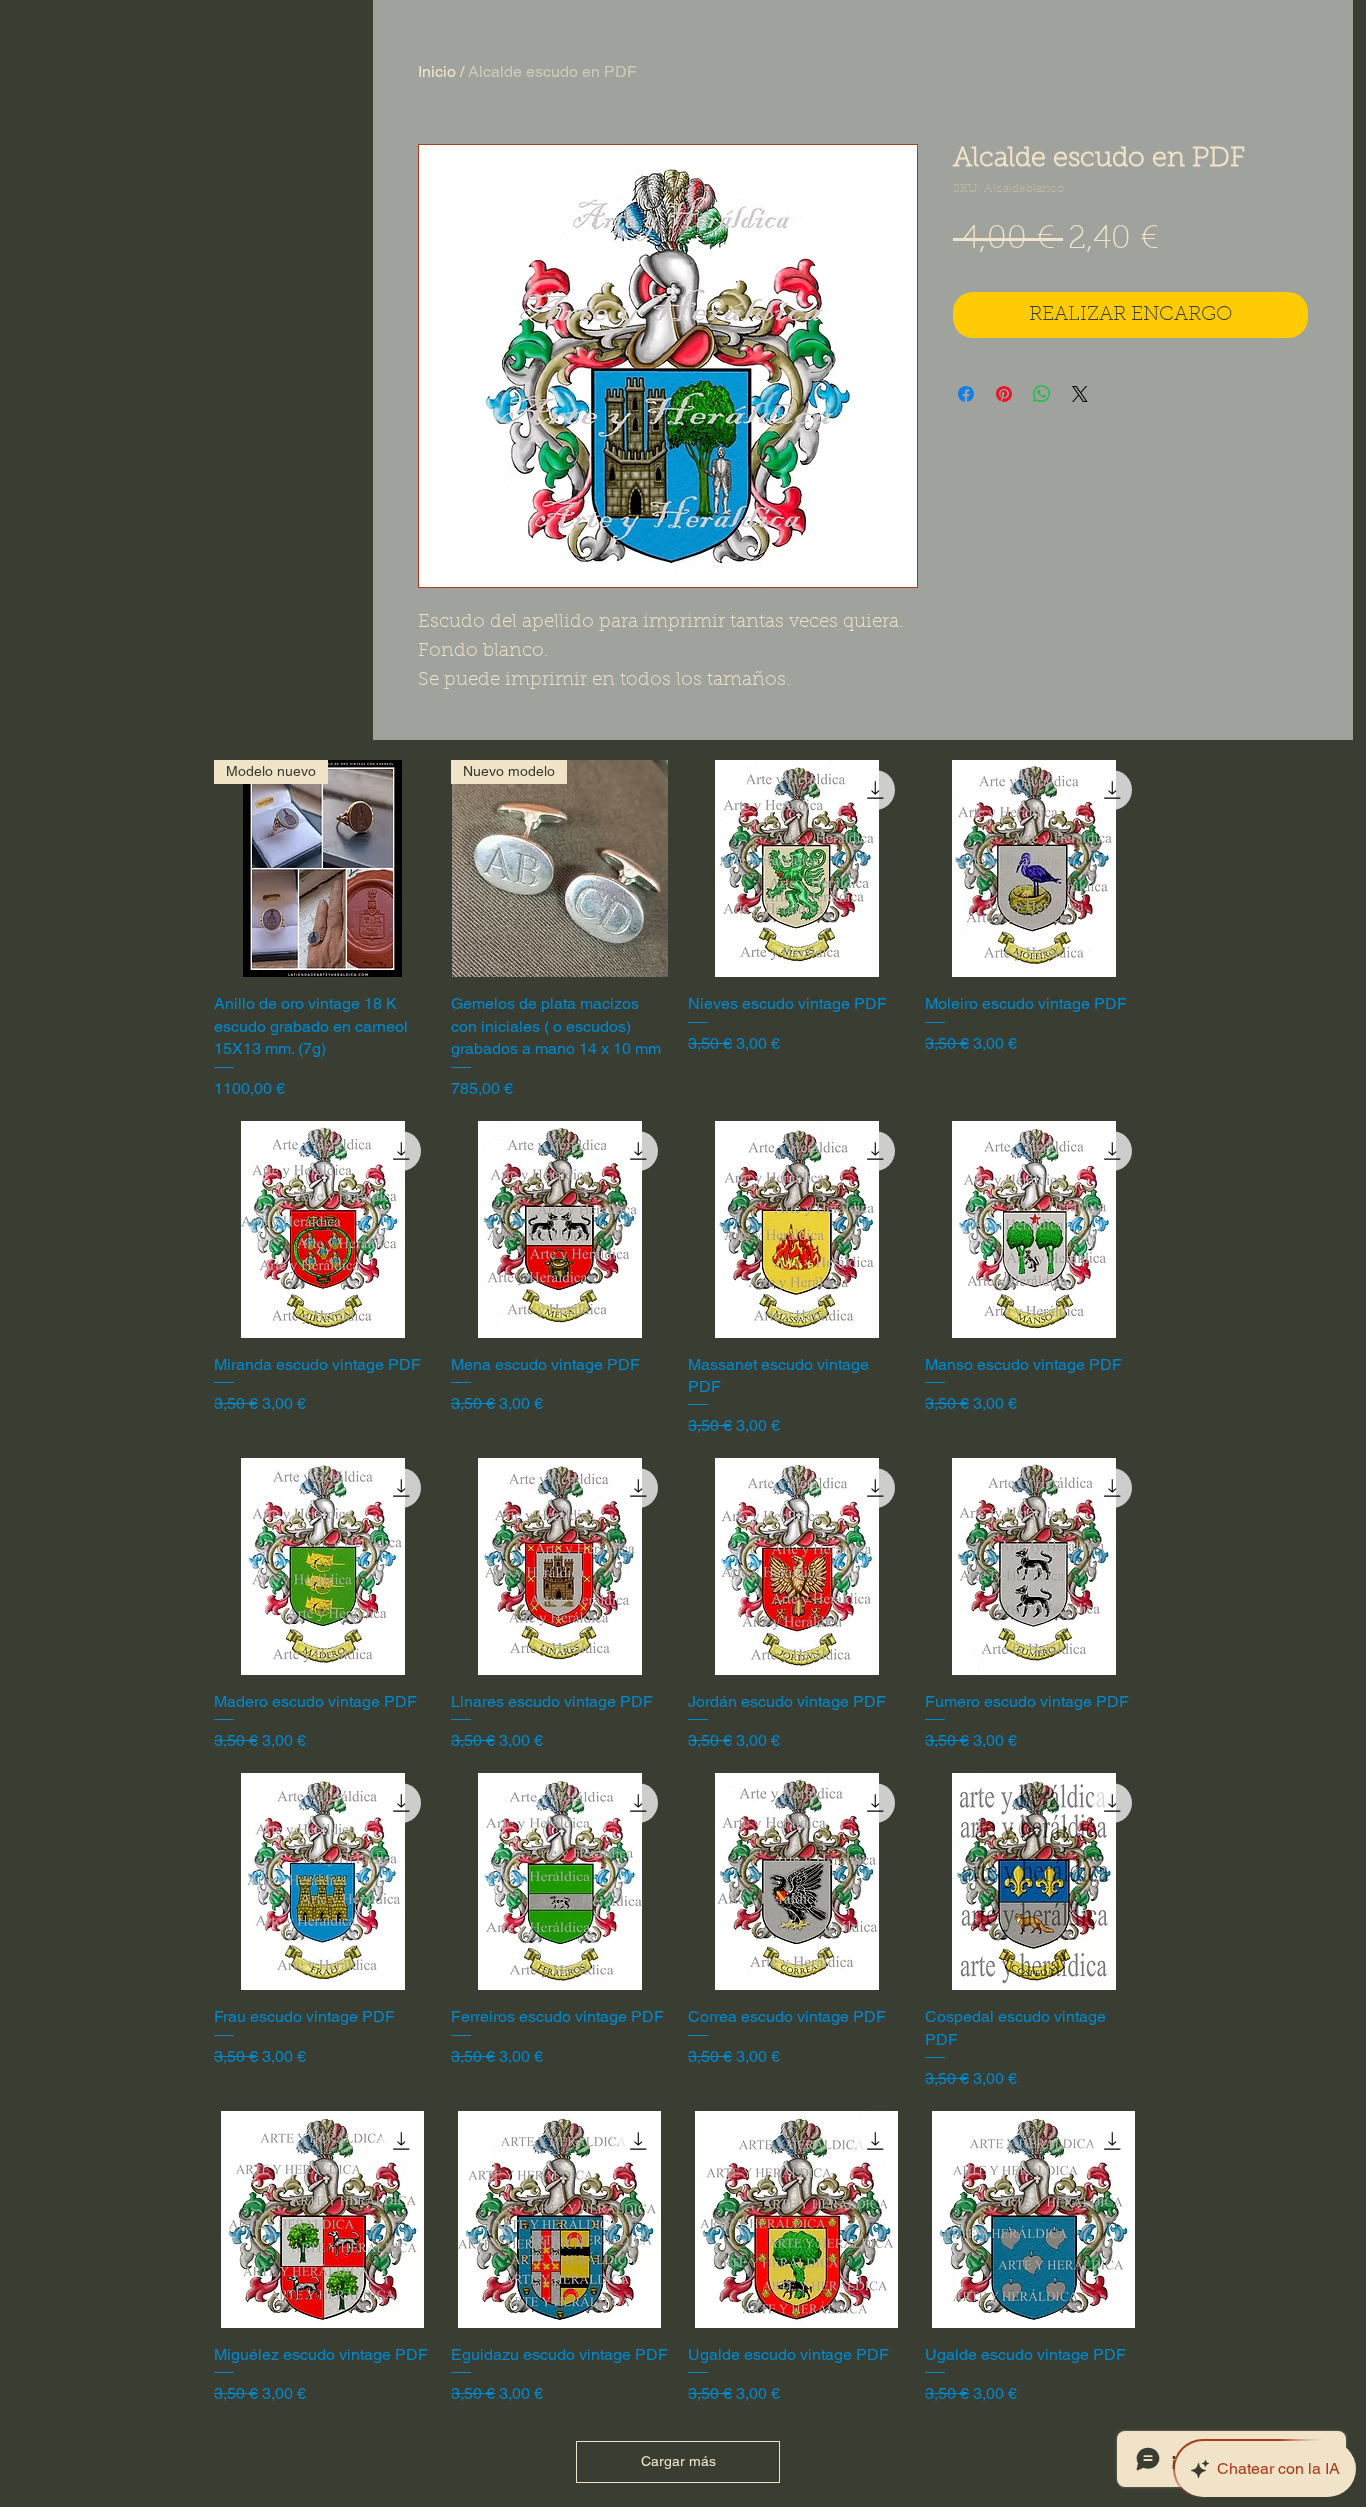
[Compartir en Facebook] (966, 394)
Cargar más (678, 2461)
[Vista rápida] (796, 868)
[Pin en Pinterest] (1004, 394)
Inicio (437, 71)
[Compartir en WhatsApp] (1042, 394)
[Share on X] (1080, 394)
